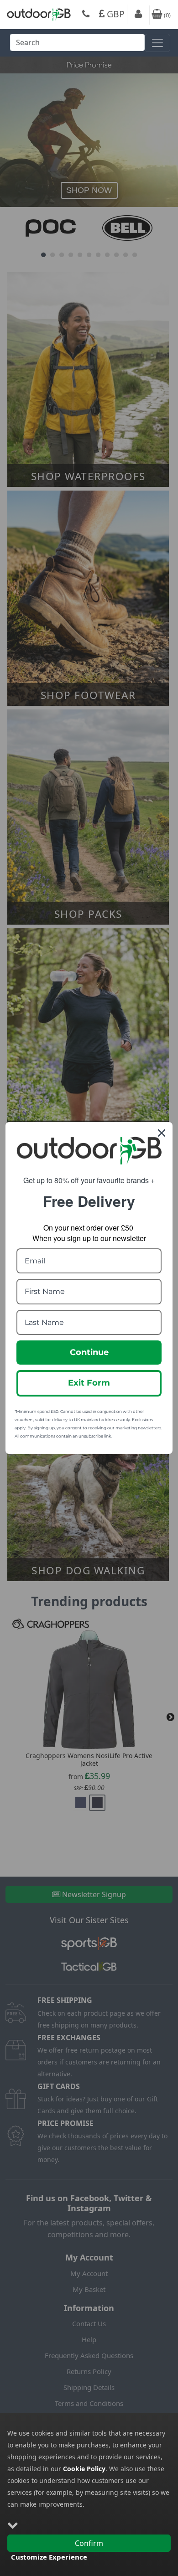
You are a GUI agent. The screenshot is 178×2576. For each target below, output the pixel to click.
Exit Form (89, 1383)
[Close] (162, 1133)
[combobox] (77, 45)
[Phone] (86, 15)
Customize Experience (49, 2557)
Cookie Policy (84, 2469)
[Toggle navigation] (157, 43)
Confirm (89, 2543)
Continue (89, 1352)
